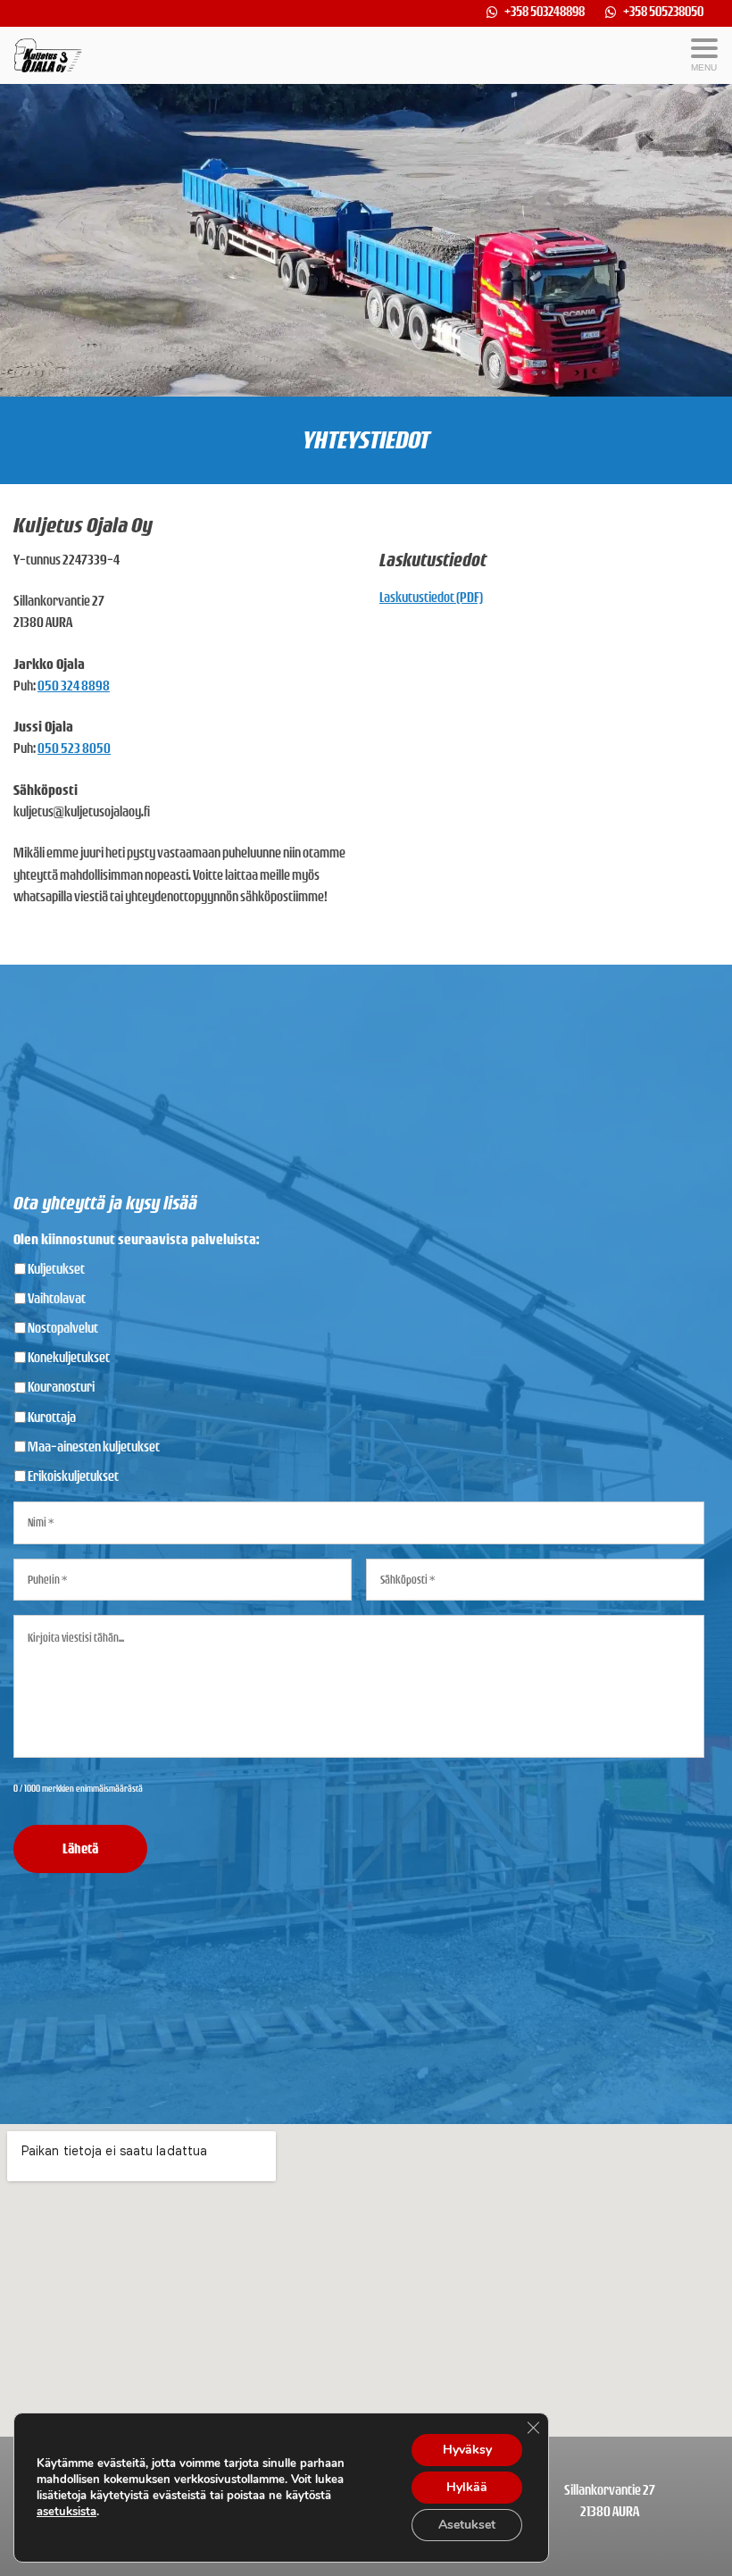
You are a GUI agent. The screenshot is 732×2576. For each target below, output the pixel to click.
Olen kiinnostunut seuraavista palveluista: (136, 1239)
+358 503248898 (545, 12)
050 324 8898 (74, 686)
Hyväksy (467, 2450)
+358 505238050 (663, 12)
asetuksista (67, 2512)
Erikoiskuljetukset (73, 1476)
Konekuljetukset (69, 1357)
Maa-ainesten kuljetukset (94, 1447)
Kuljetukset (56, 1269)
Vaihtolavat (57, 1298)
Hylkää (467, 2487)
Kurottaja (52, 1417)
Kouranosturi (61, 1387)
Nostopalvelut (63, 1328)
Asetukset (467, 2525)
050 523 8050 (74, 748)
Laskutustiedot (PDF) (431, 597)
